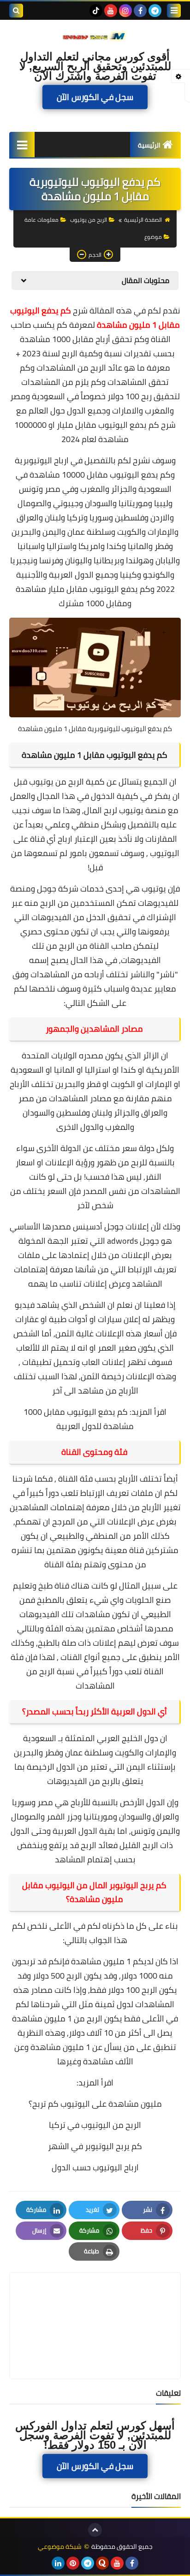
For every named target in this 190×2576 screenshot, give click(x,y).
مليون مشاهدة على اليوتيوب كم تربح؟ (95, 2104)
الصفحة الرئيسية (143, 220)
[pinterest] (73, 2563)
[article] (95, 2304)
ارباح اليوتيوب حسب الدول (95, 2167)
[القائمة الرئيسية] (22, 145)
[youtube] (111, 11)
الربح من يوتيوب (89, 220)
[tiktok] (96, 11)
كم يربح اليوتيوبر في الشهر (95, 2146)
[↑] (95, 2530)
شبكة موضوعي (60, 2547)
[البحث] (16, 11)
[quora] (102, 2563)
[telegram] (155, 11)
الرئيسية (149, 145)
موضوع (153, 237)
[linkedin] (58, 2563)
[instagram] (125, 11)
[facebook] (140, 11)
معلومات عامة (42, 220)
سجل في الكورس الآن (95, 97)
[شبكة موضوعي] (95, 36)
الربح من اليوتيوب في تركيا (95, 2125)
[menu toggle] (174, 11)
